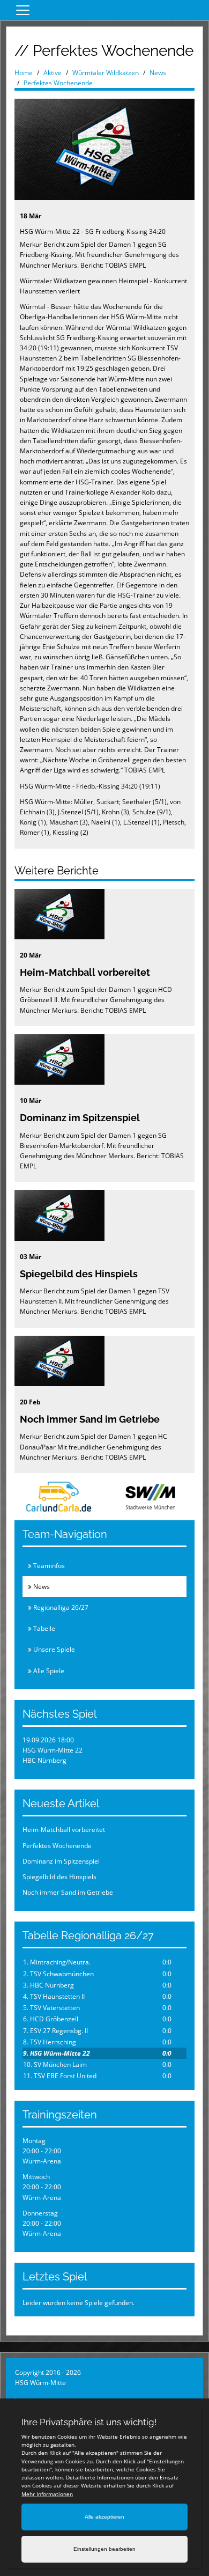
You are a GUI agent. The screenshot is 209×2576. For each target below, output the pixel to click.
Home (24, 73)
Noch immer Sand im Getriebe (90, 1419)
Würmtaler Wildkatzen (106, 73)
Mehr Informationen (47, 2494)
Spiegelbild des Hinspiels (79, 1274)
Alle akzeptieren (104, 2517)
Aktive (53, 73)
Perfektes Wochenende (58, 83)
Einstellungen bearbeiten (104, 2549)
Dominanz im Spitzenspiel (80, 1118)
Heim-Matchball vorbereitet (85, 972)
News (158, 73)
